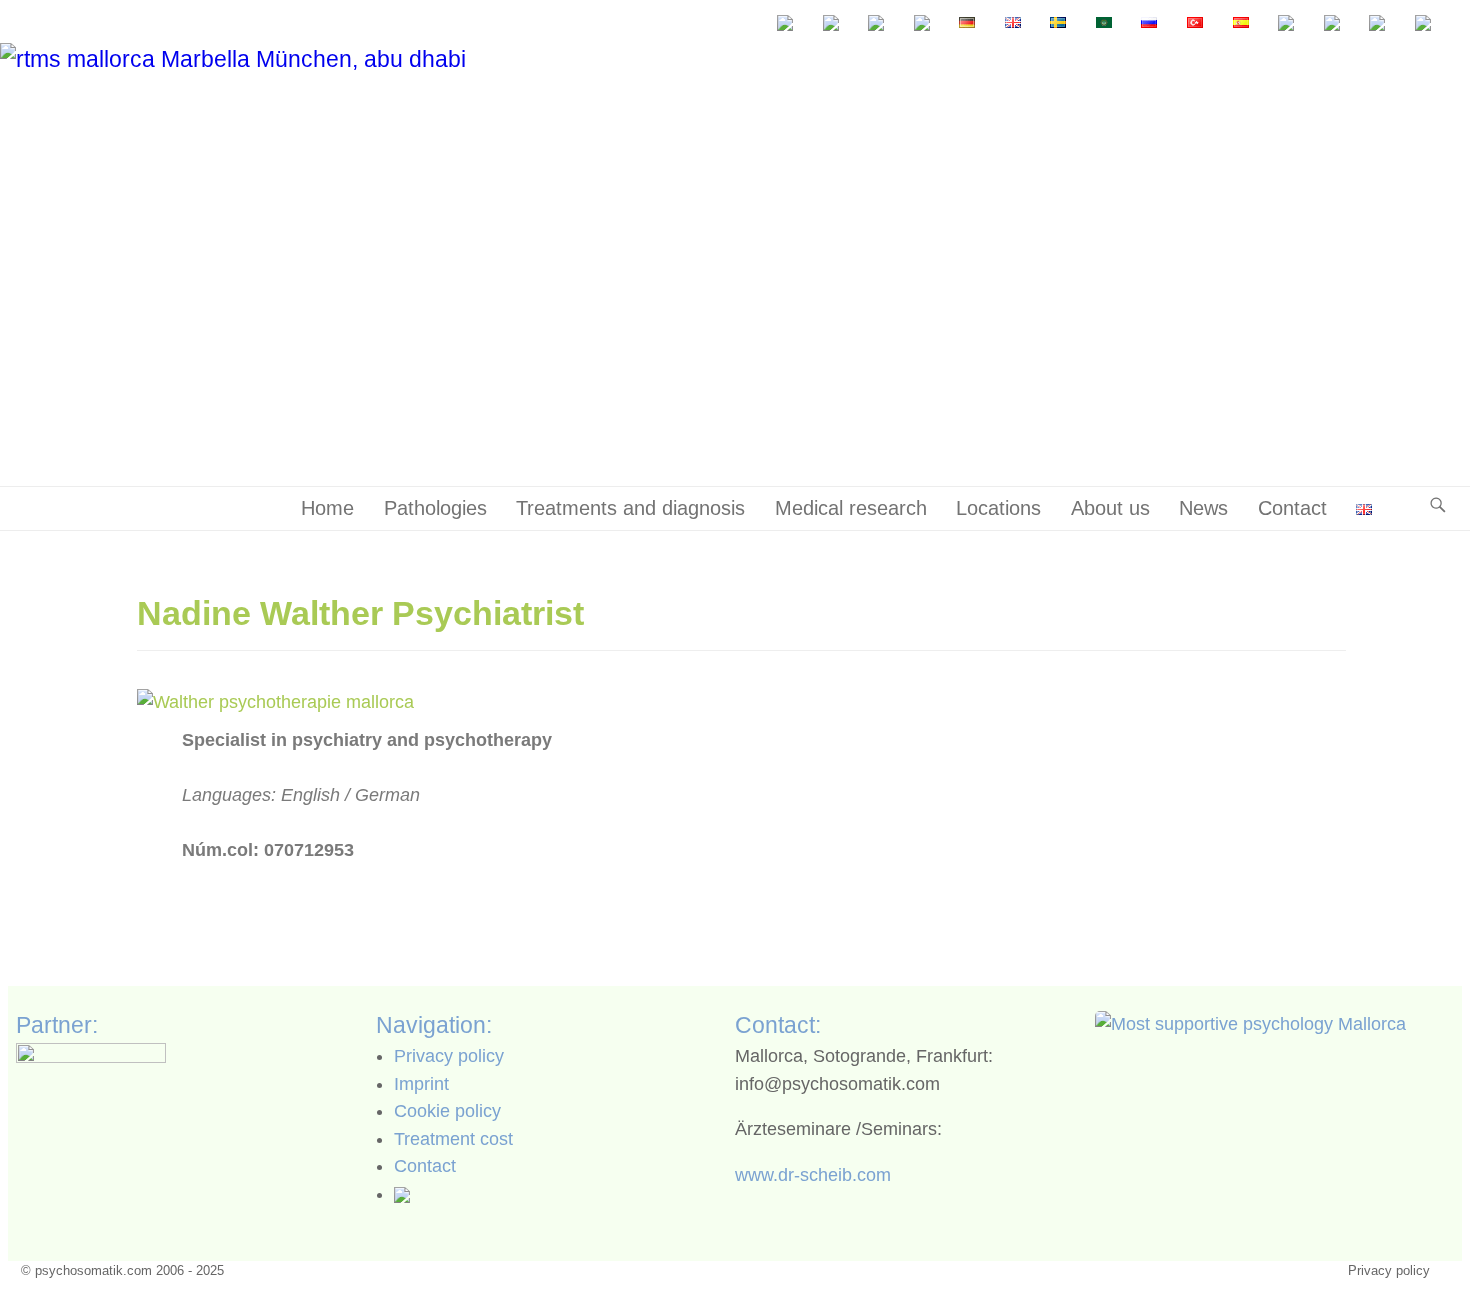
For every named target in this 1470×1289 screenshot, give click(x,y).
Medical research (851, 508)
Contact (1292, 508)
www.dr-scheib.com (813, 1175)
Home (327, 508)
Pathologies (435, 508)
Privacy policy (449, 1056)
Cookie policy (447, 1111)
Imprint (421, 1084)
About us (1110, 508)
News (1203, 508)
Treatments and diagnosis (630, 508)
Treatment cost (453, 1139)
